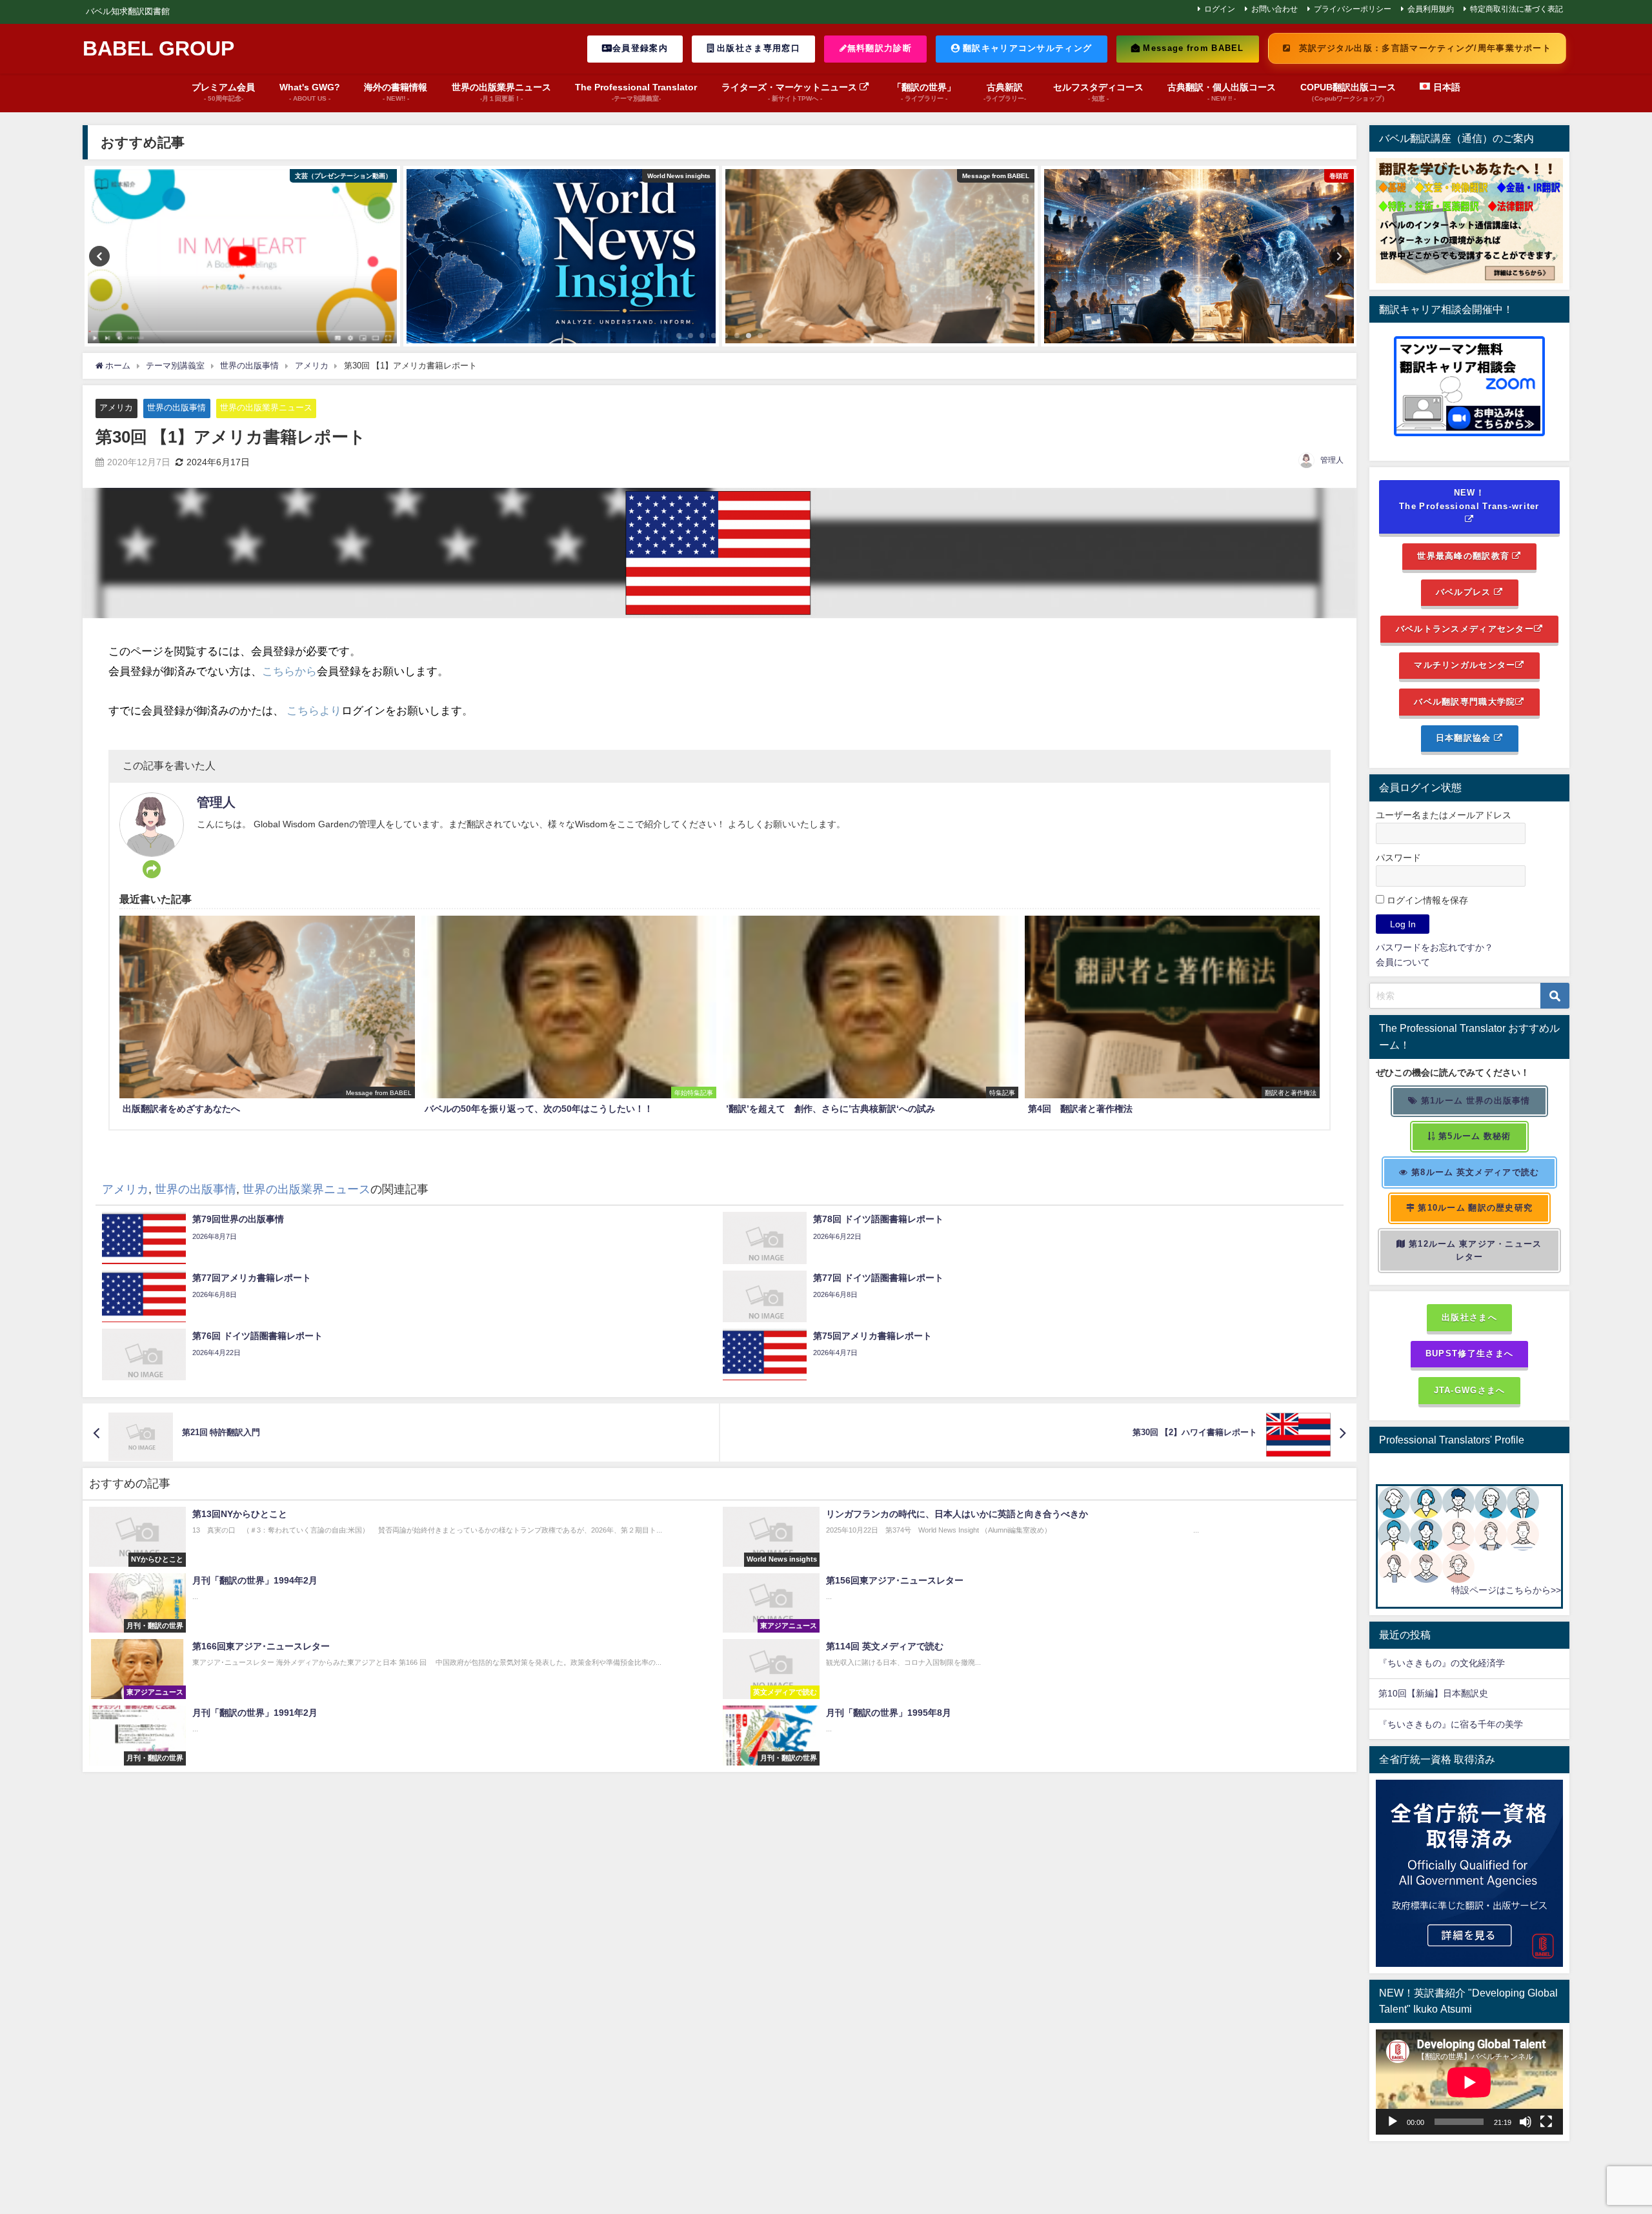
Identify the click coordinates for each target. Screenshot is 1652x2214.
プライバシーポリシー (1353, 9)
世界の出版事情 (176, 408)
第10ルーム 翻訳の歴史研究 (1474, 1208)
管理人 (1332, 460)
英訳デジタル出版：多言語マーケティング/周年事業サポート (1424, 48)
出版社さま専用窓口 (757, 48)
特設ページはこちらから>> (1506, 1590)
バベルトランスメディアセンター (1465, 629)
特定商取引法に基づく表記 (1516, 9)
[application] (1469, 2082)
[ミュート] (1526, 2122)
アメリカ (116, 408)
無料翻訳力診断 (880, 48)
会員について (1403, 962)
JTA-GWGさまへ (1470, 1390)
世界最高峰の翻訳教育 (1465, 556)
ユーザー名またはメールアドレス (1444, 815)
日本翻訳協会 (1465, 738)
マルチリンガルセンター (1465, 665)
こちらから (289, 671)
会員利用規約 (1431, 9)
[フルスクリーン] (1546, 2122)
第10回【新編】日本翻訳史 (1433, 1693)
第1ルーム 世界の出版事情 (1475, 1101)
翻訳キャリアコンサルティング (1026, 48)
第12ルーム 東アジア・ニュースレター (1474, 1251)
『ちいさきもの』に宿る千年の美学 (1451, 1724)
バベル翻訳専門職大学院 (1465, 702)
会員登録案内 (640, 48)
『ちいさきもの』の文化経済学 (1451, 1663)
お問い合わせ (1274, 9)
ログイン (1220, 9)
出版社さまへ (1469, 1317)
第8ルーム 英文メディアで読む (1474, 1172)
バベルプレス (1465, 592)
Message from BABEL (1192, 48)
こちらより (314, 710)
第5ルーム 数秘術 (1474, 1136)
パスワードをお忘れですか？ (1435, 947)
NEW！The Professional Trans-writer (1469, 499)
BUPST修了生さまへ (1469, 1354)
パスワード (1398, 858)
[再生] (1393, 2122)
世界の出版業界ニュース (266, 408)
